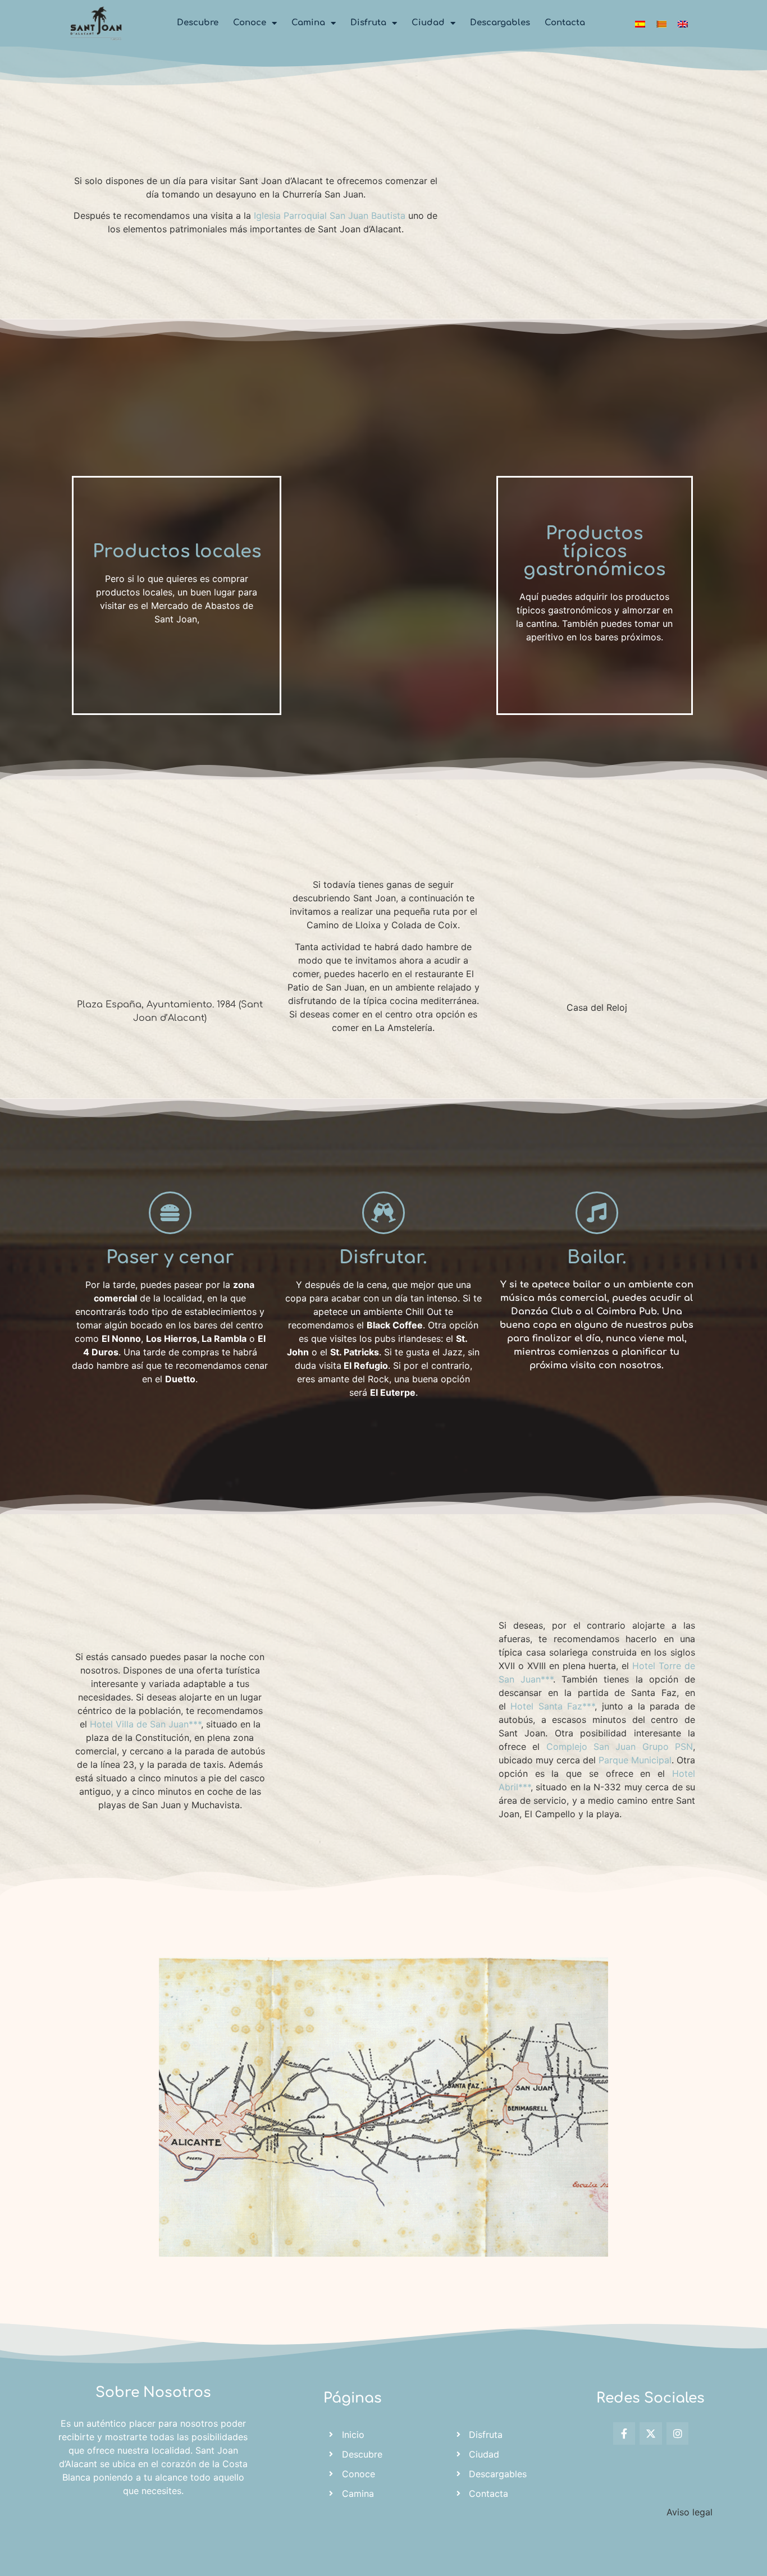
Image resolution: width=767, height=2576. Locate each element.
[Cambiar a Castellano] (640, 23)
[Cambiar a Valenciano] (661, 23)
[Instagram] (678, 2433)
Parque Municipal (635, 1760)
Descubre (198, 23)
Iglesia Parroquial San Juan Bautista (330, 216)
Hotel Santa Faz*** (553, 1706)
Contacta (565, 23)
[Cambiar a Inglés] (683, 23)
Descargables (500, 23)
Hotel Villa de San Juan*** (145, 1724)
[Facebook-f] (624, 2433)
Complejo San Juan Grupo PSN (620, 1747)
